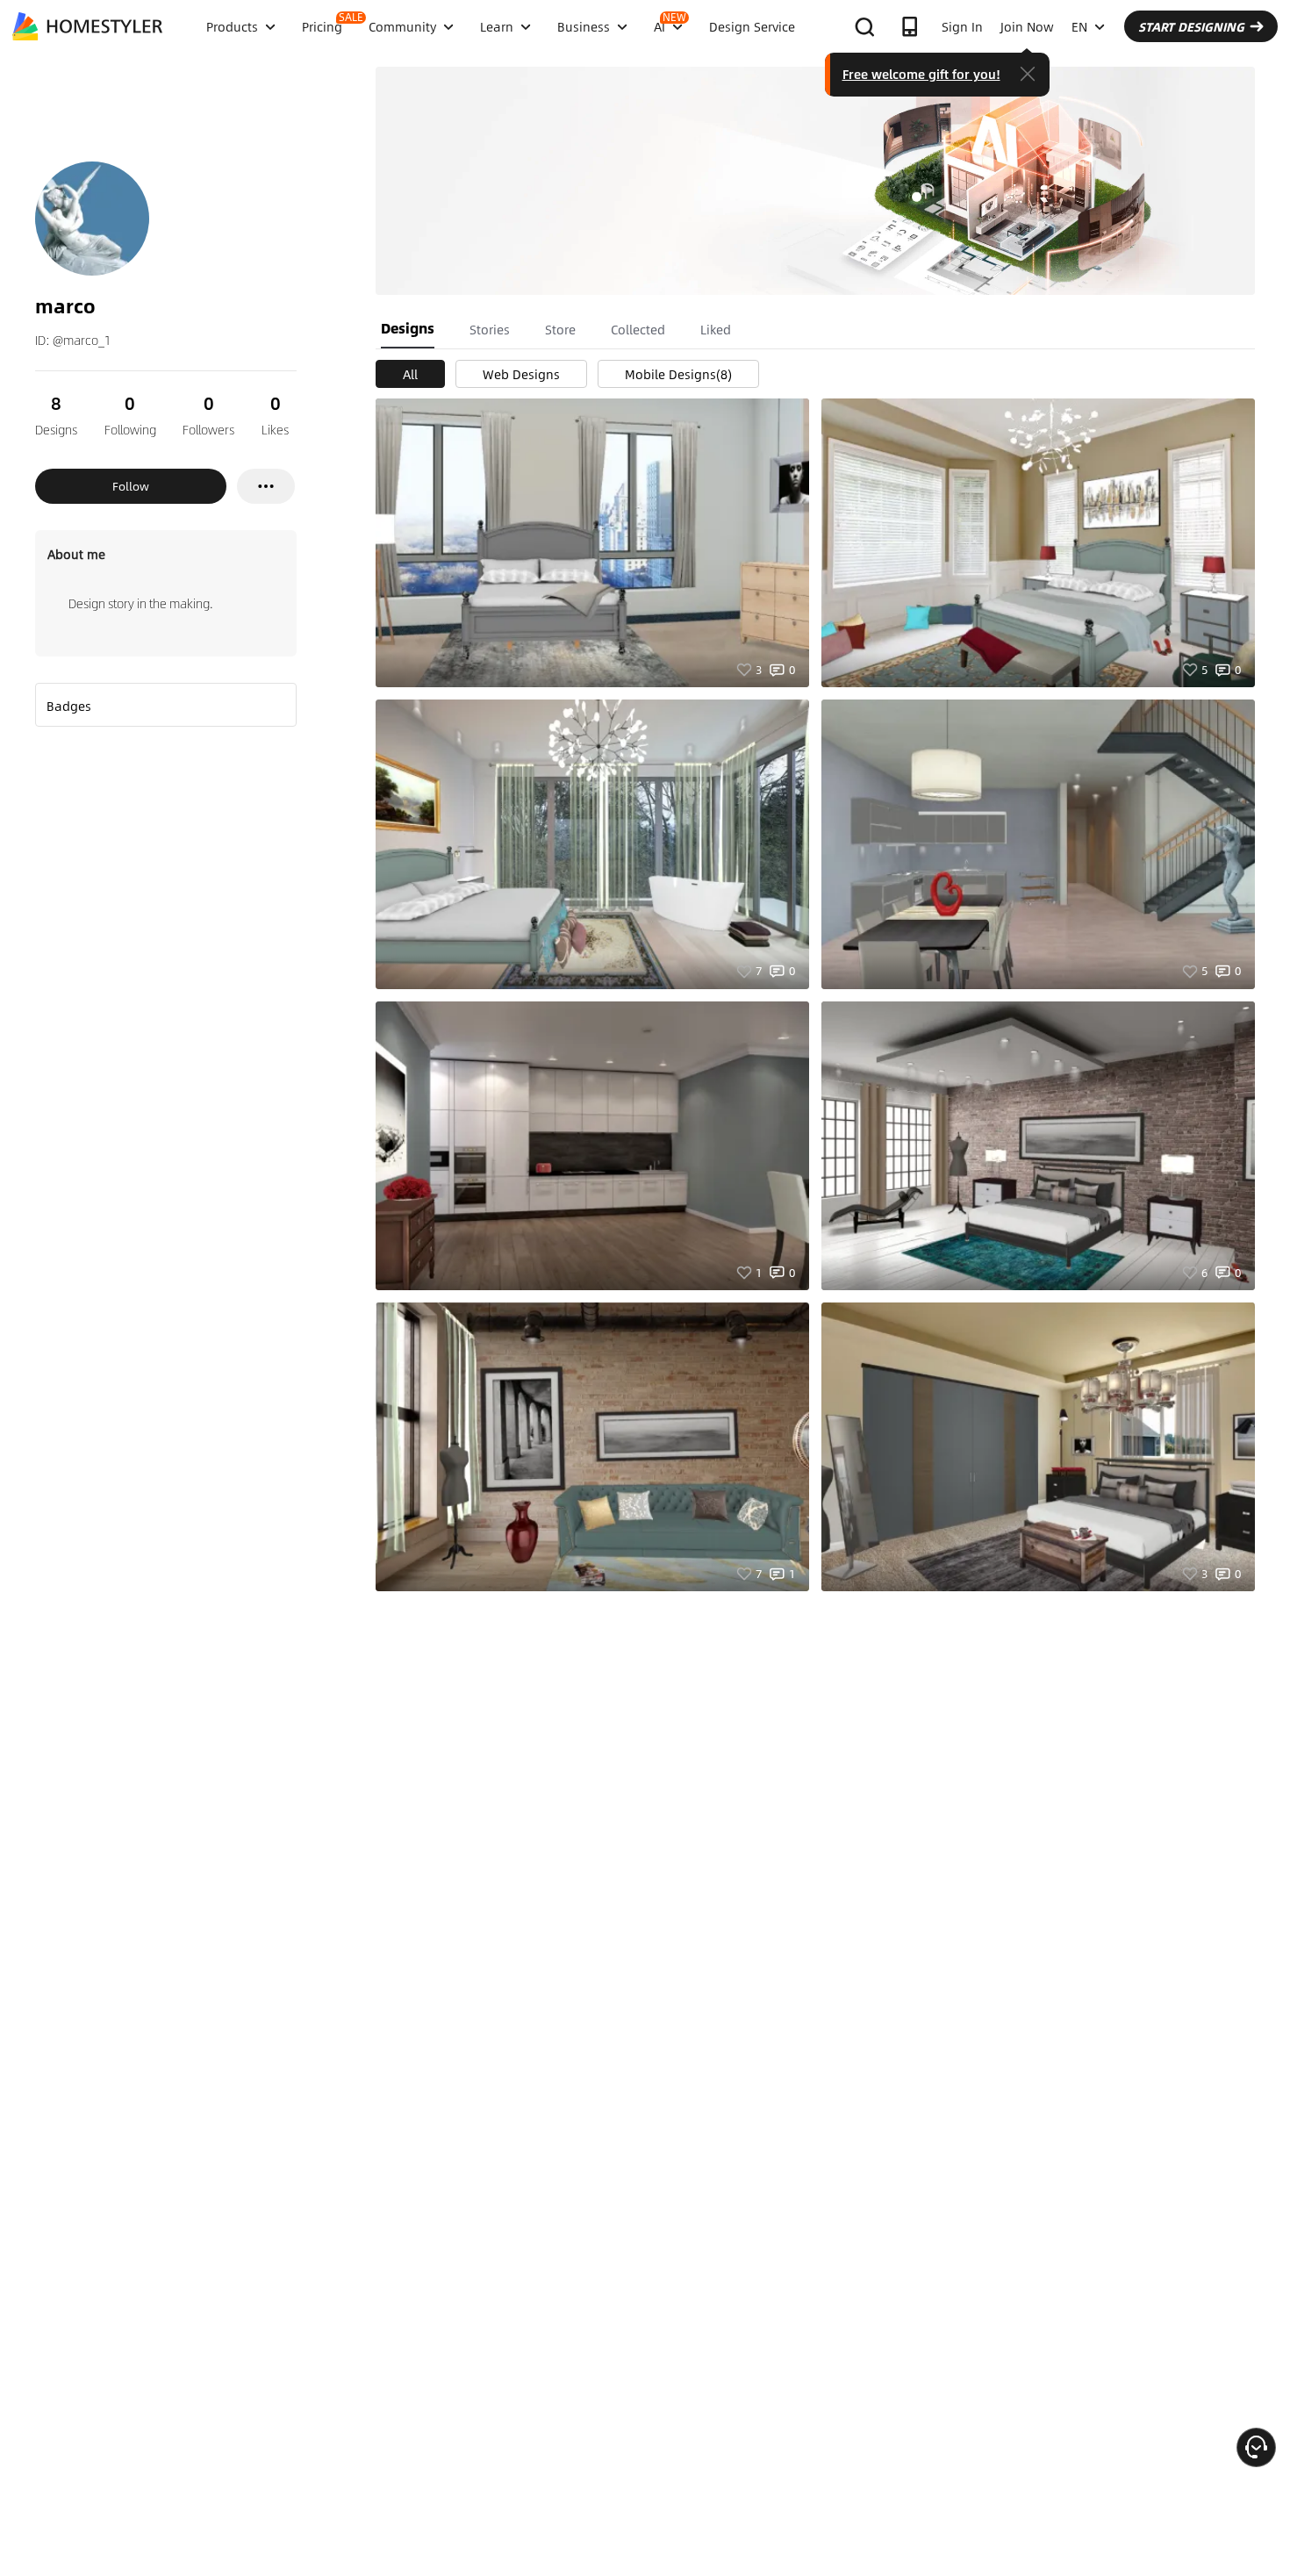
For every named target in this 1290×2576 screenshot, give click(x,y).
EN (1079, 26)
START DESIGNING (1191, 26)
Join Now (1027, 26)
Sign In (962, 26)
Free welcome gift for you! (921, 74)
